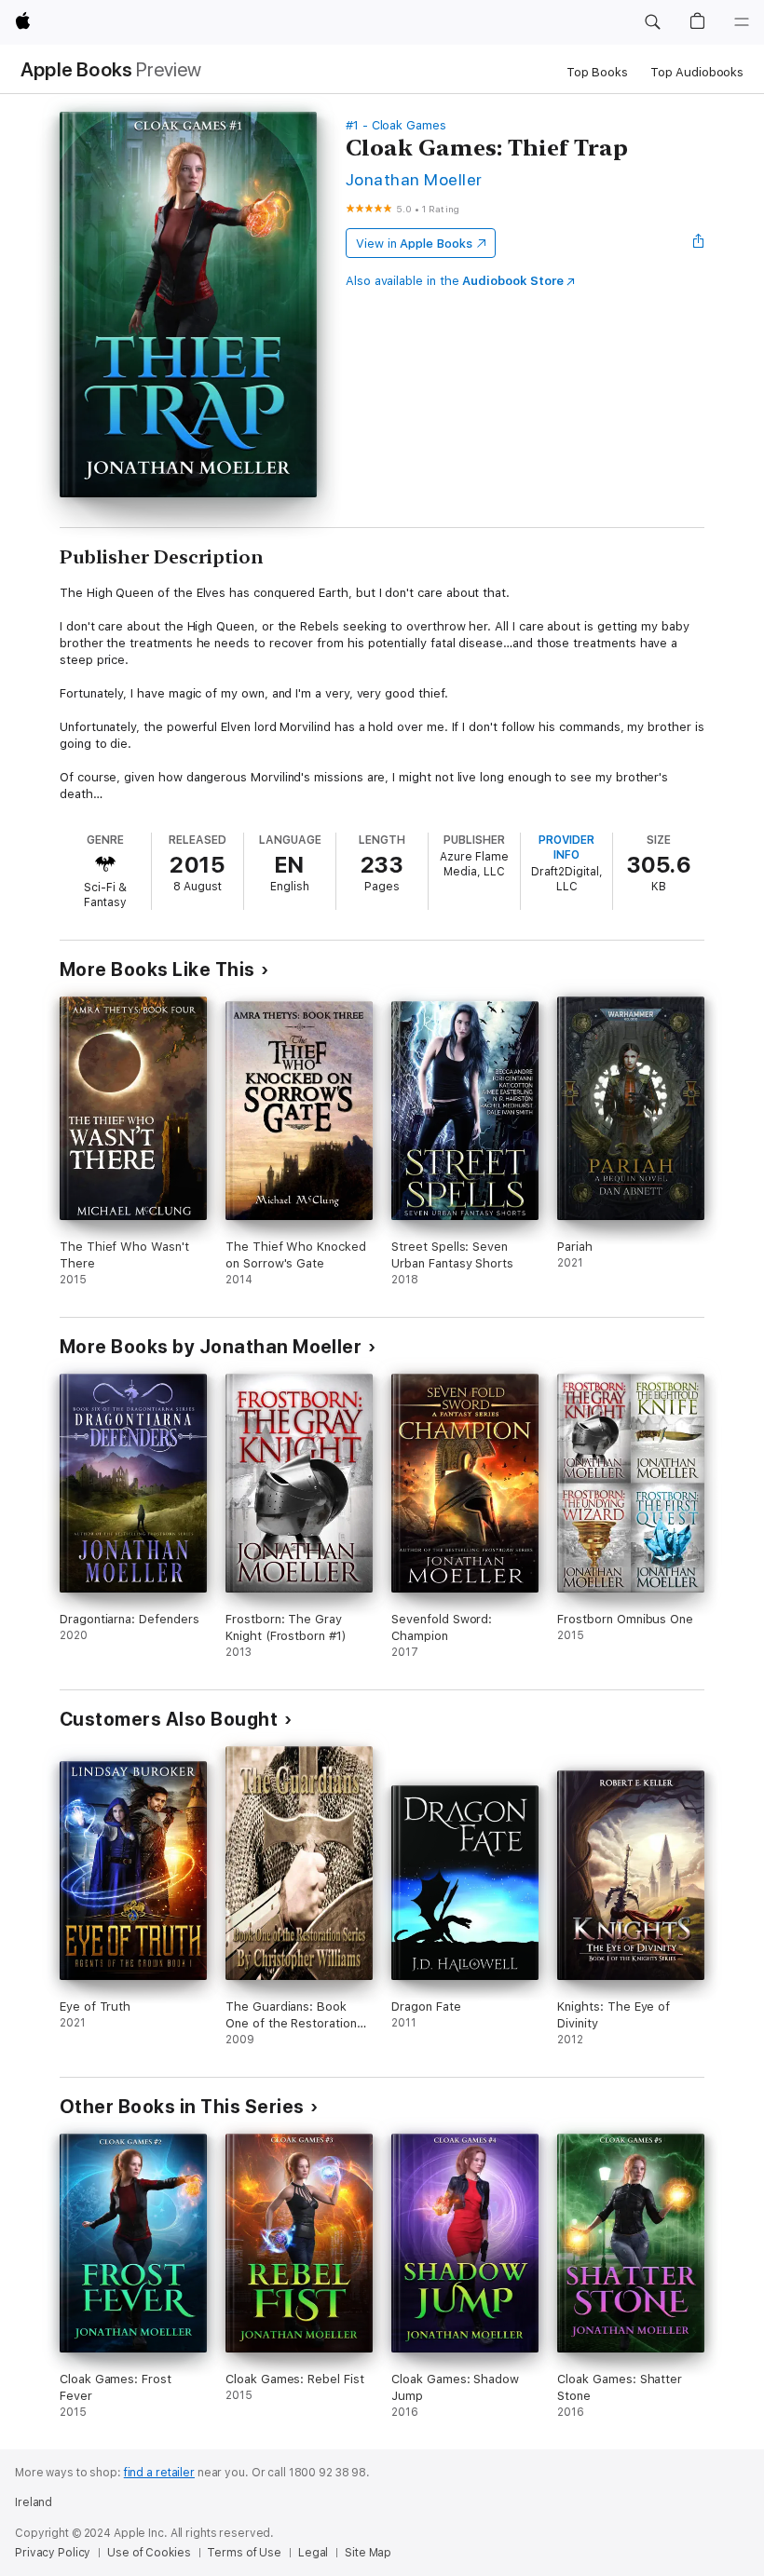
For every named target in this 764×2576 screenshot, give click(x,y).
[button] (652, 22)
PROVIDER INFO (566, 847)
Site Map (368, 2553)
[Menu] (742, 22)
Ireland (34, 2502)
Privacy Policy (53, 2553)
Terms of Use (244, 2553)
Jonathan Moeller (414, 179)
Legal (313, 2553)
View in (414, 244)
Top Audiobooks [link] (697, 72)
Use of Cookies (149, 2553)
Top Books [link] (597, 72)
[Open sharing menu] (699, 243)
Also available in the (455, 281)
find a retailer (159, 2473)
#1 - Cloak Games (396, 125)
